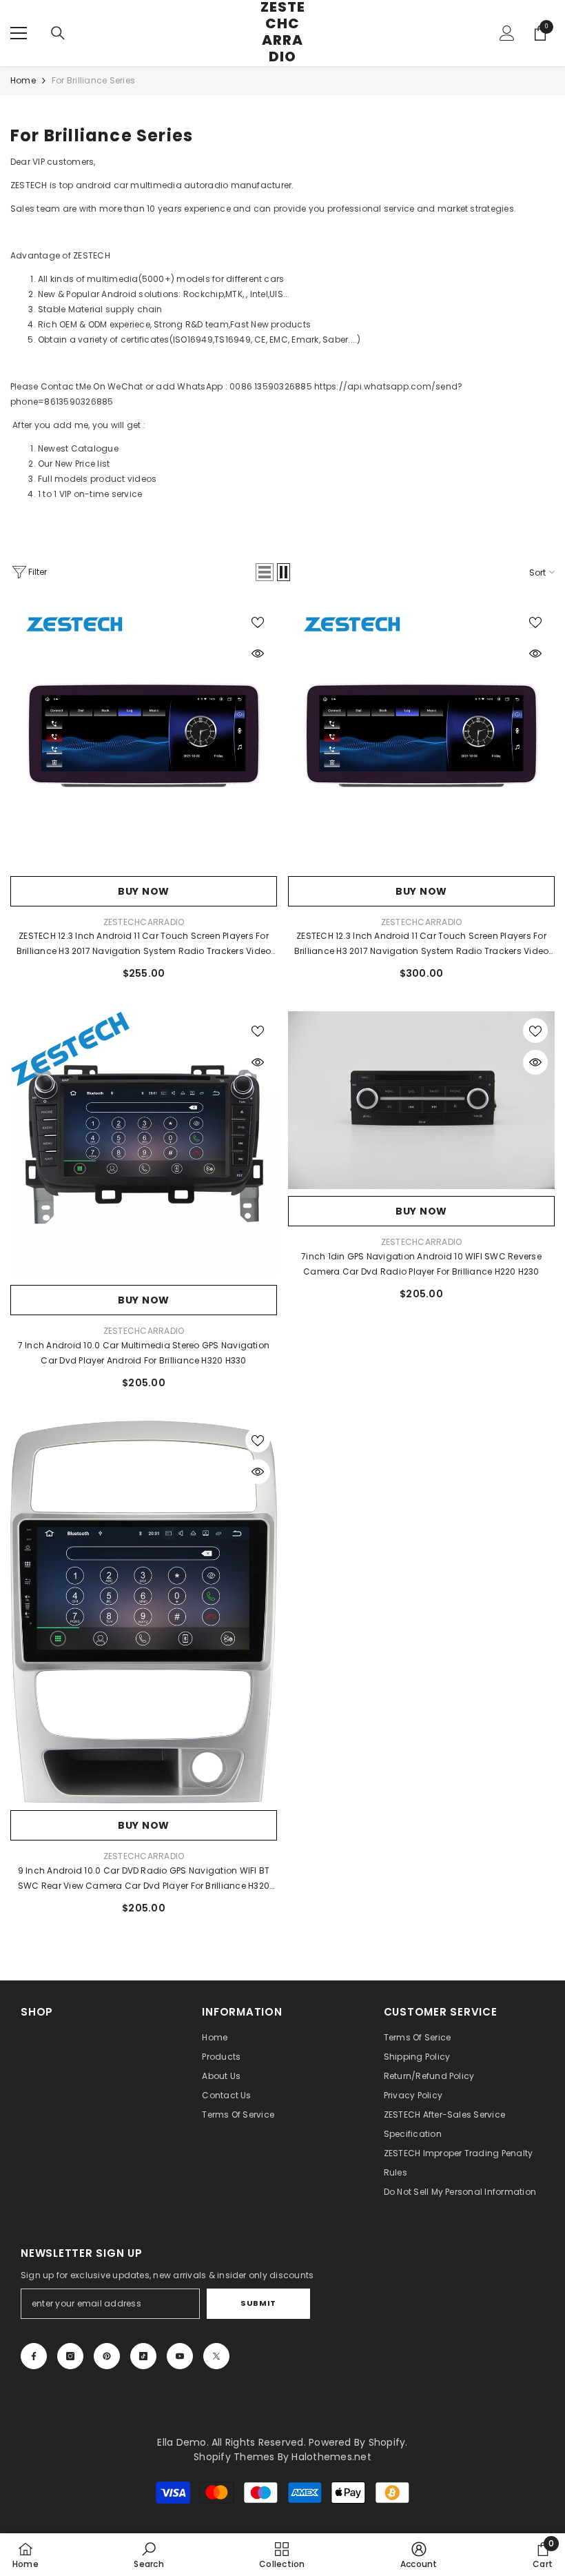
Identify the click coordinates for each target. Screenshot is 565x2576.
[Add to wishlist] (258, 622)
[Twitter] (216, 2356)
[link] (148, 2555)
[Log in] (507, 33)
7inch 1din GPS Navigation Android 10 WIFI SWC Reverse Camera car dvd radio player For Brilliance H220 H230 (421, 1264)
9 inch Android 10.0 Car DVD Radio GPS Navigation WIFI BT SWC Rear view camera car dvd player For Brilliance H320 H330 (144, 1879)
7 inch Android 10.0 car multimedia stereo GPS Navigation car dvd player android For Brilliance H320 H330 (144, 1353)
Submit (258, 2303)
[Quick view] (258, 653)
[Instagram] (70, 2356)
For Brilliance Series (93, 80)
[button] (265, 572)
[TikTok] (143, 2356)
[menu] (19, 33)
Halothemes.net (331, 2457)
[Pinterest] (107, 2356)
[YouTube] (180, 2356)
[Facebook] (34, 2356)
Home (23, 80)
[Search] (58, 33)
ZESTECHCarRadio (144, 922)
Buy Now (144, 891)
